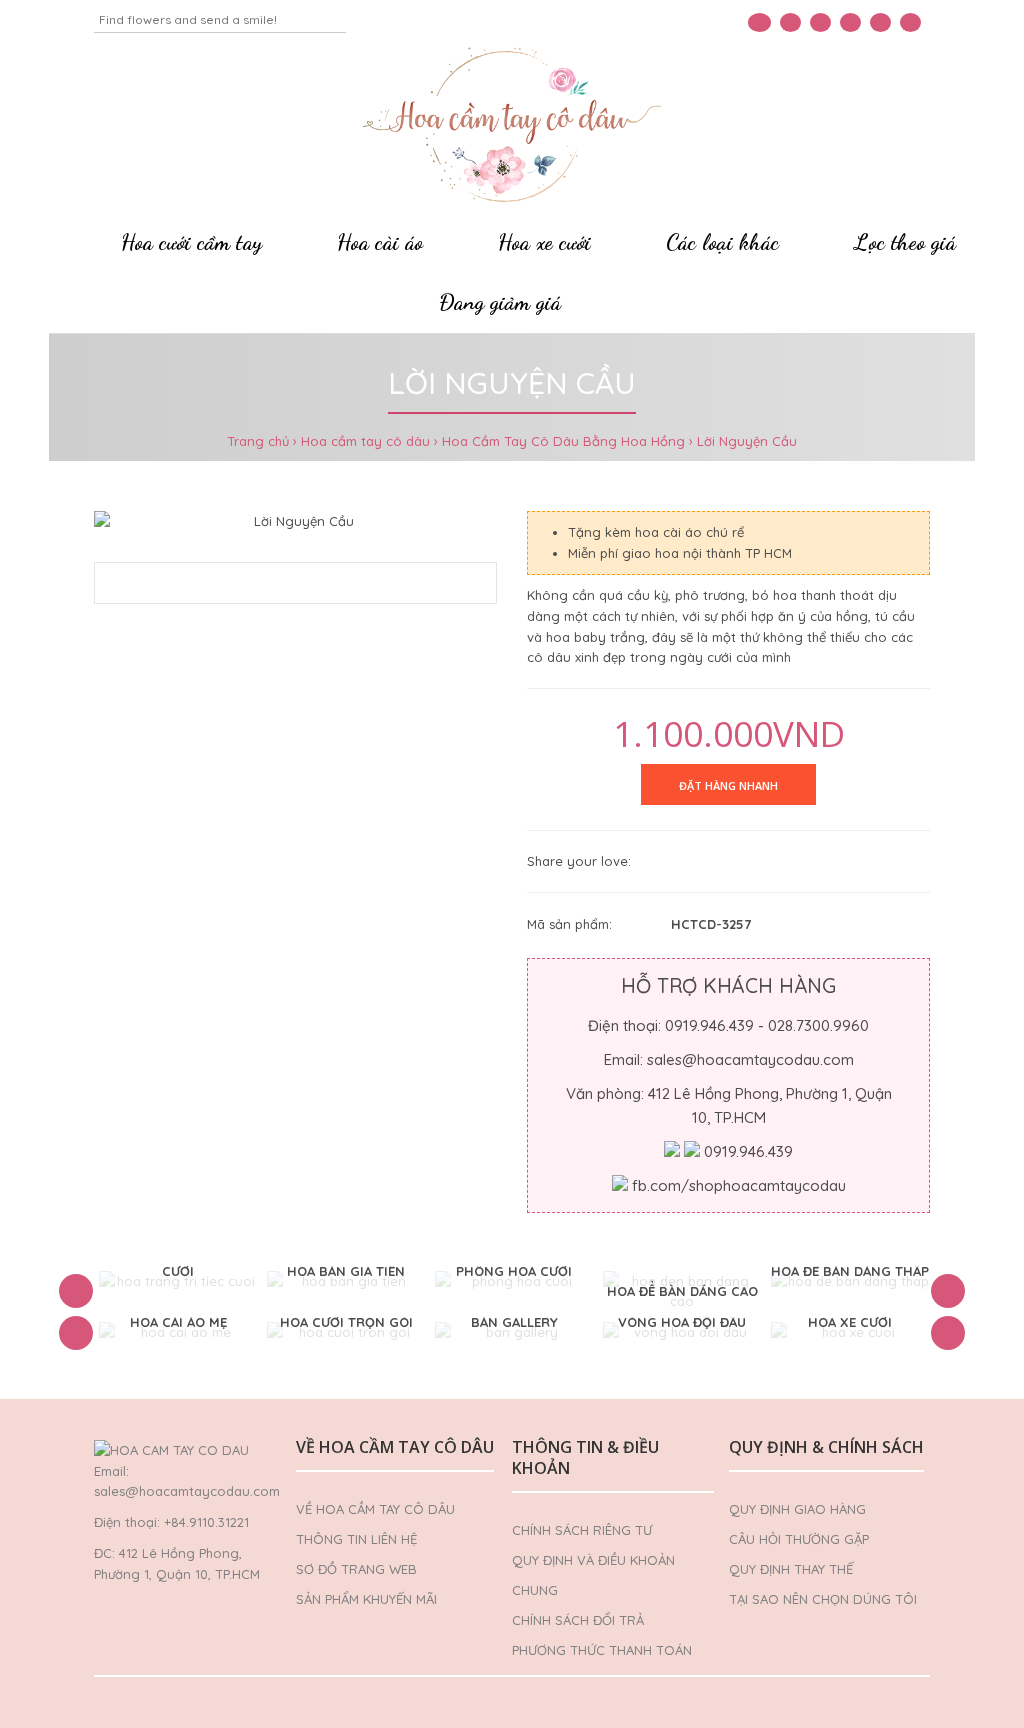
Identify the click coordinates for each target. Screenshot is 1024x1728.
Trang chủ (258, 441)
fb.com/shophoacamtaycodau (739, 1185)
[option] (178, 1281)
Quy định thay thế (791, 1569)
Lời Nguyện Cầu (747, 441)
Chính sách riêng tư (582, 1530)
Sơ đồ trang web (356, 1569)
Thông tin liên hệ (356, 1539)
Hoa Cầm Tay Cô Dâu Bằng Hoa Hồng (563, 441)
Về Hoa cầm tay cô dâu (375, 1509)
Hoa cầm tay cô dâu (365, 441)
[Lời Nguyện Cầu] (295, 521)
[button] (76, 1291)
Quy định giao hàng (797, 1509)
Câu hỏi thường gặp (799, 1539)
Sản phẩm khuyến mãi (366, 1599)
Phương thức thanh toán (602, 1650)
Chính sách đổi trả (578, 1620)
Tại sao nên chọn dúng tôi (823, 1599)
